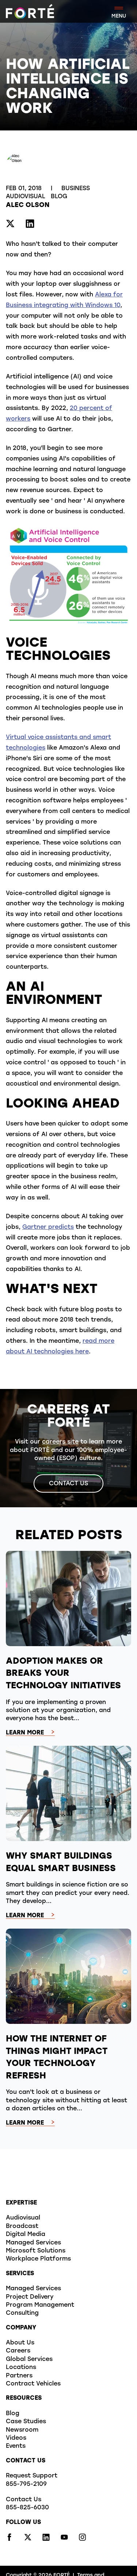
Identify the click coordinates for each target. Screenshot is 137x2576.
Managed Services (33, 2243)
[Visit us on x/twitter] (28, 2539)
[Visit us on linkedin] (46, 2539)
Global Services (29, 2359)
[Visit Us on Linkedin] (30, 225)
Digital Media (26, 2235)
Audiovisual (26, 197)
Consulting (22, 2313)
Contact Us (68, 1484)
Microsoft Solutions (36, 2251)
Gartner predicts (48, 1227)
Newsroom (22, 2430)
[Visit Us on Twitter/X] (10, 225)
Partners (19, 2376)
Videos (16, 2438)
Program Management (40, 2305)
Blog (59, 197)
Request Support (32, 2476)
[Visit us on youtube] (64, 2539)
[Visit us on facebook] (9, 2539)
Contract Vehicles (33, 2384)
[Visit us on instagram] (83, 2539)
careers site (60, 1442)
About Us (20, 2343)
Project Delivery (30, 2297)
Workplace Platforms (38, 2259)
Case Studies (26, 2422)
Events (16, 2446)
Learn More (25, 1733)
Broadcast (22, 2226)
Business (77, 189)
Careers (18, 2351)
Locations (21, 2368)
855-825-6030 (27, 2508)
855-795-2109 (26, 2484)
